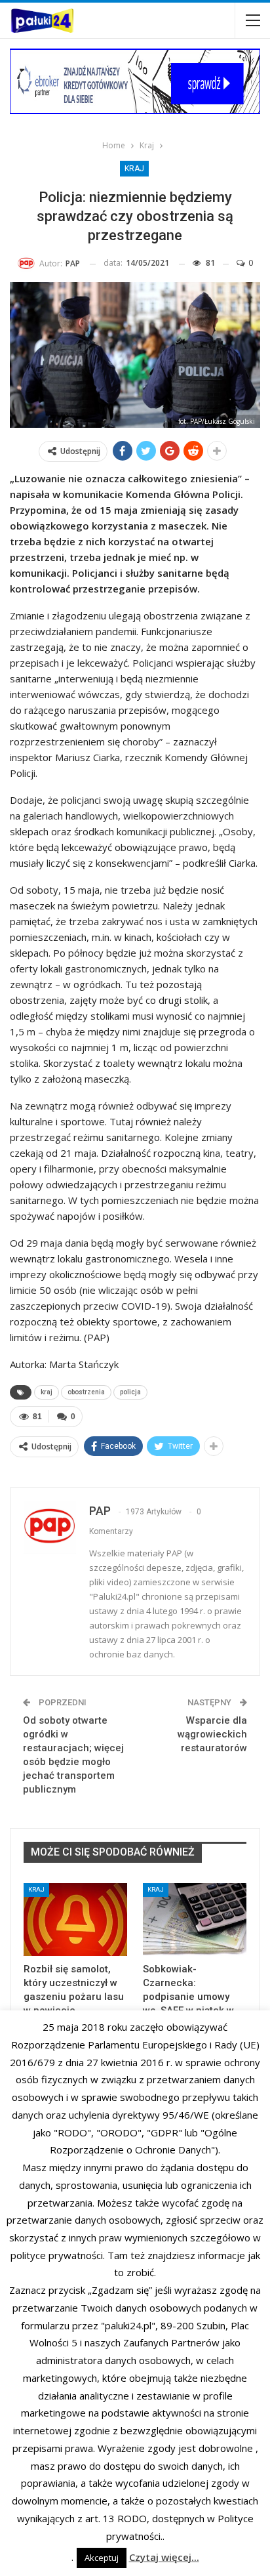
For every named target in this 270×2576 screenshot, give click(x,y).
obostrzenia (86, 1392)
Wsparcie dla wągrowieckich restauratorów (212, 1734)
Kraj (134, 169)
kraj (47, 1392)
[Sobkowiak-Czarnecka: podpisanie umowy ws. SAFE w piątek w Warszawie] (195, 1920)
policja (130, 1392)
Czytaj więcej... (164, 2557)
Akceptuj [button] (102, 2558)
